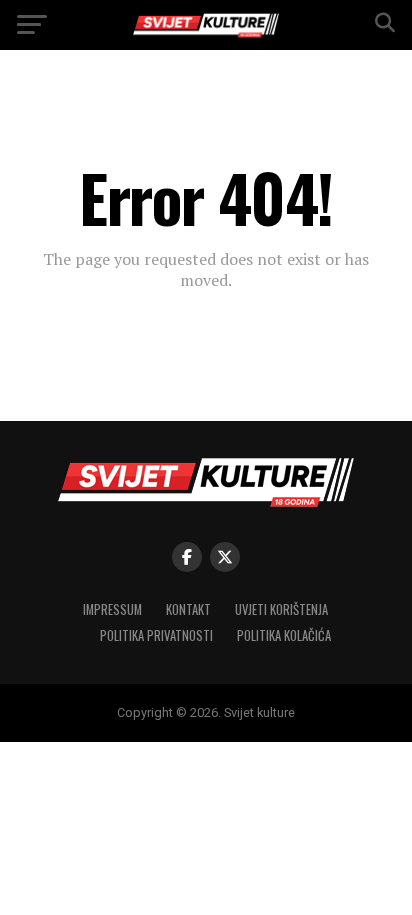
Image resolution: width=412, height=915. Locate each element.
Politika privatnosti (156, 635)
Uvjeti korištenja (281, 609)
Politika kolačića (284, 635)
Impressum (112, 609)
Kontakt (188, 609)
